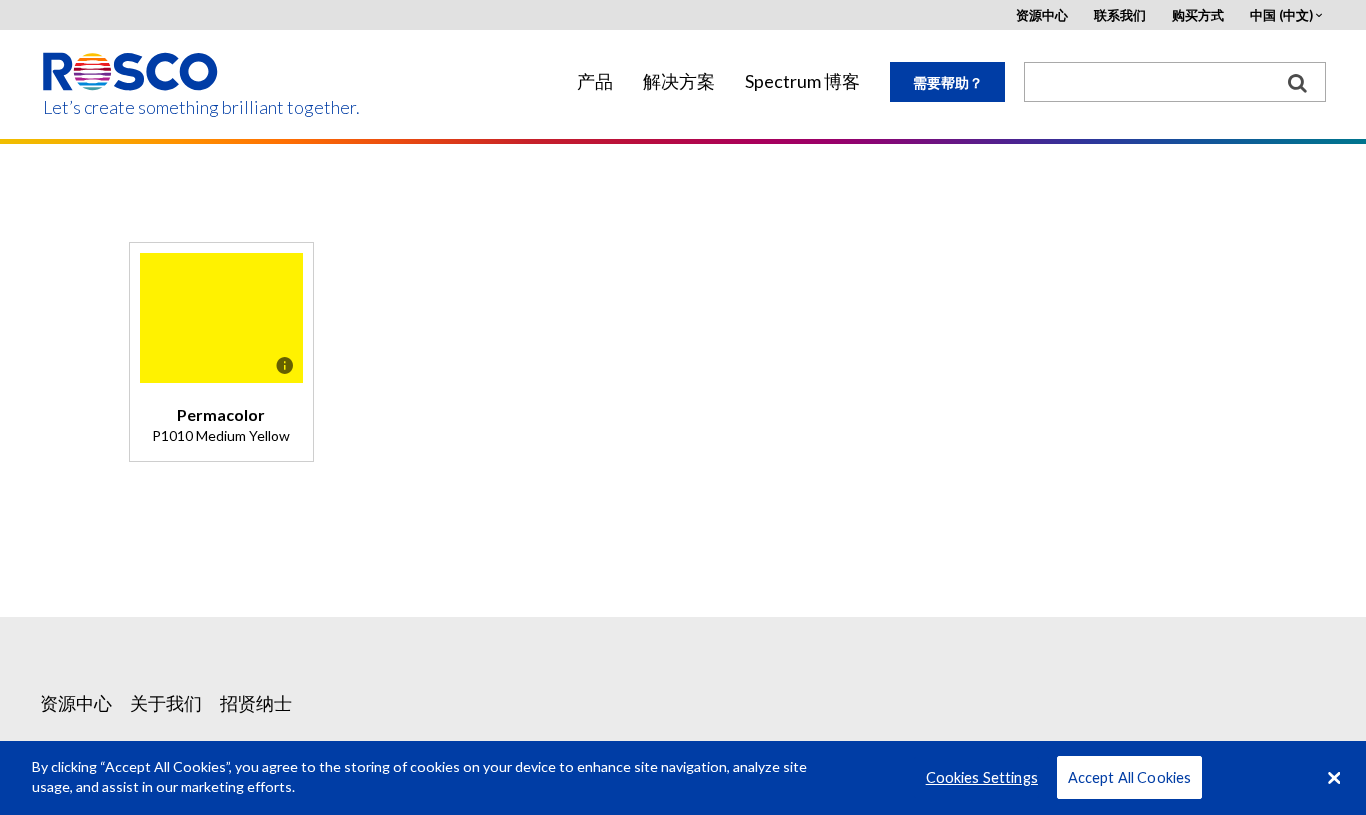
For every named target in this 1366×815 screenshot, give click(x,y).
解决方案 (679, 81)
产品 (595, 81)
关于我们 (166, 703)
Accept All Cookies (1130, 777)
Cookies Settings (982, 777)
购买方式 (1198, 15)
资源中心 (1042, 15)
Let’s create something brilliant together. (131, 107)
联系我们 (1120, 15)
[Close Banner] (1334, 778)
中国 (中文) (1281, 15)
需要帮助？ (948, 82)
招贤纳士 (256, 703)
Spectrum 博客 (802, 81)
